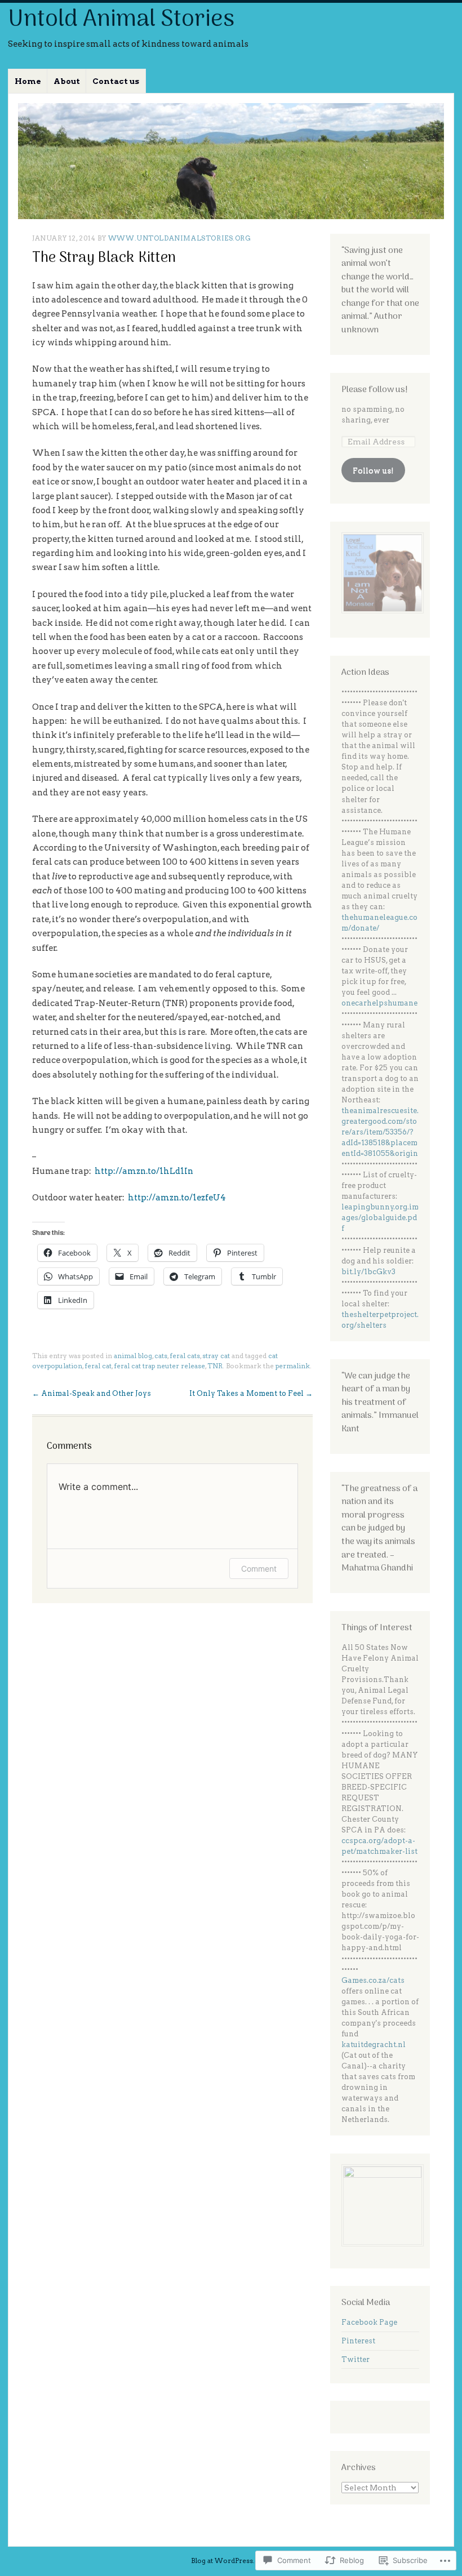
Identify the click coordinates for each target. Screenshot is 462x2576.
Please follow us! (375, 390)
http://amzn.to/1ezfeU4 (177, 1198)
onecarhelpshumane (379, 1003)
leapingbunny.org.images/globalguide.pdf (380, 1218)
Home (28, 81)
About (67, 81)
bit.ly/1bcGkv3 (368, 1272)
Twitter (356, 2359)
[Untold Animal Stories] (231, 161)
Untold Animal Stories (121, 20)
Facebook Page (369, 2322)
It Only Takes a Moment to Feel (251, 1393)
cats (161, 1356)
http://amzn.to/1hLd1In (144, 1171)
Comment (259, 1569)
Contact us (116, 81)
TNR (215, 1366)
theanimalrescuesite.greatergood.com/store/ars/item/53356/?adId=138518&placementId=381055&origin (380, 1132)
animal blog (133, 1356)
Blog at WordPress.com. (231, 2561)
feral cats (185, 1356)
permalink (293, 1366)
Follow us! (373, 470)
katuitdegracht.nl (374, 2045)
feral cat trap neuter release (159, 1366)
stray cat (216, 1356)
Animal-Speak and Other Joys (92, 1393)
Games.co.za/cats (373, 1980)
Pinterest (358, 2341)
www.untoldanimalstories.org (180, 238)
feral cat (98, 1366)
